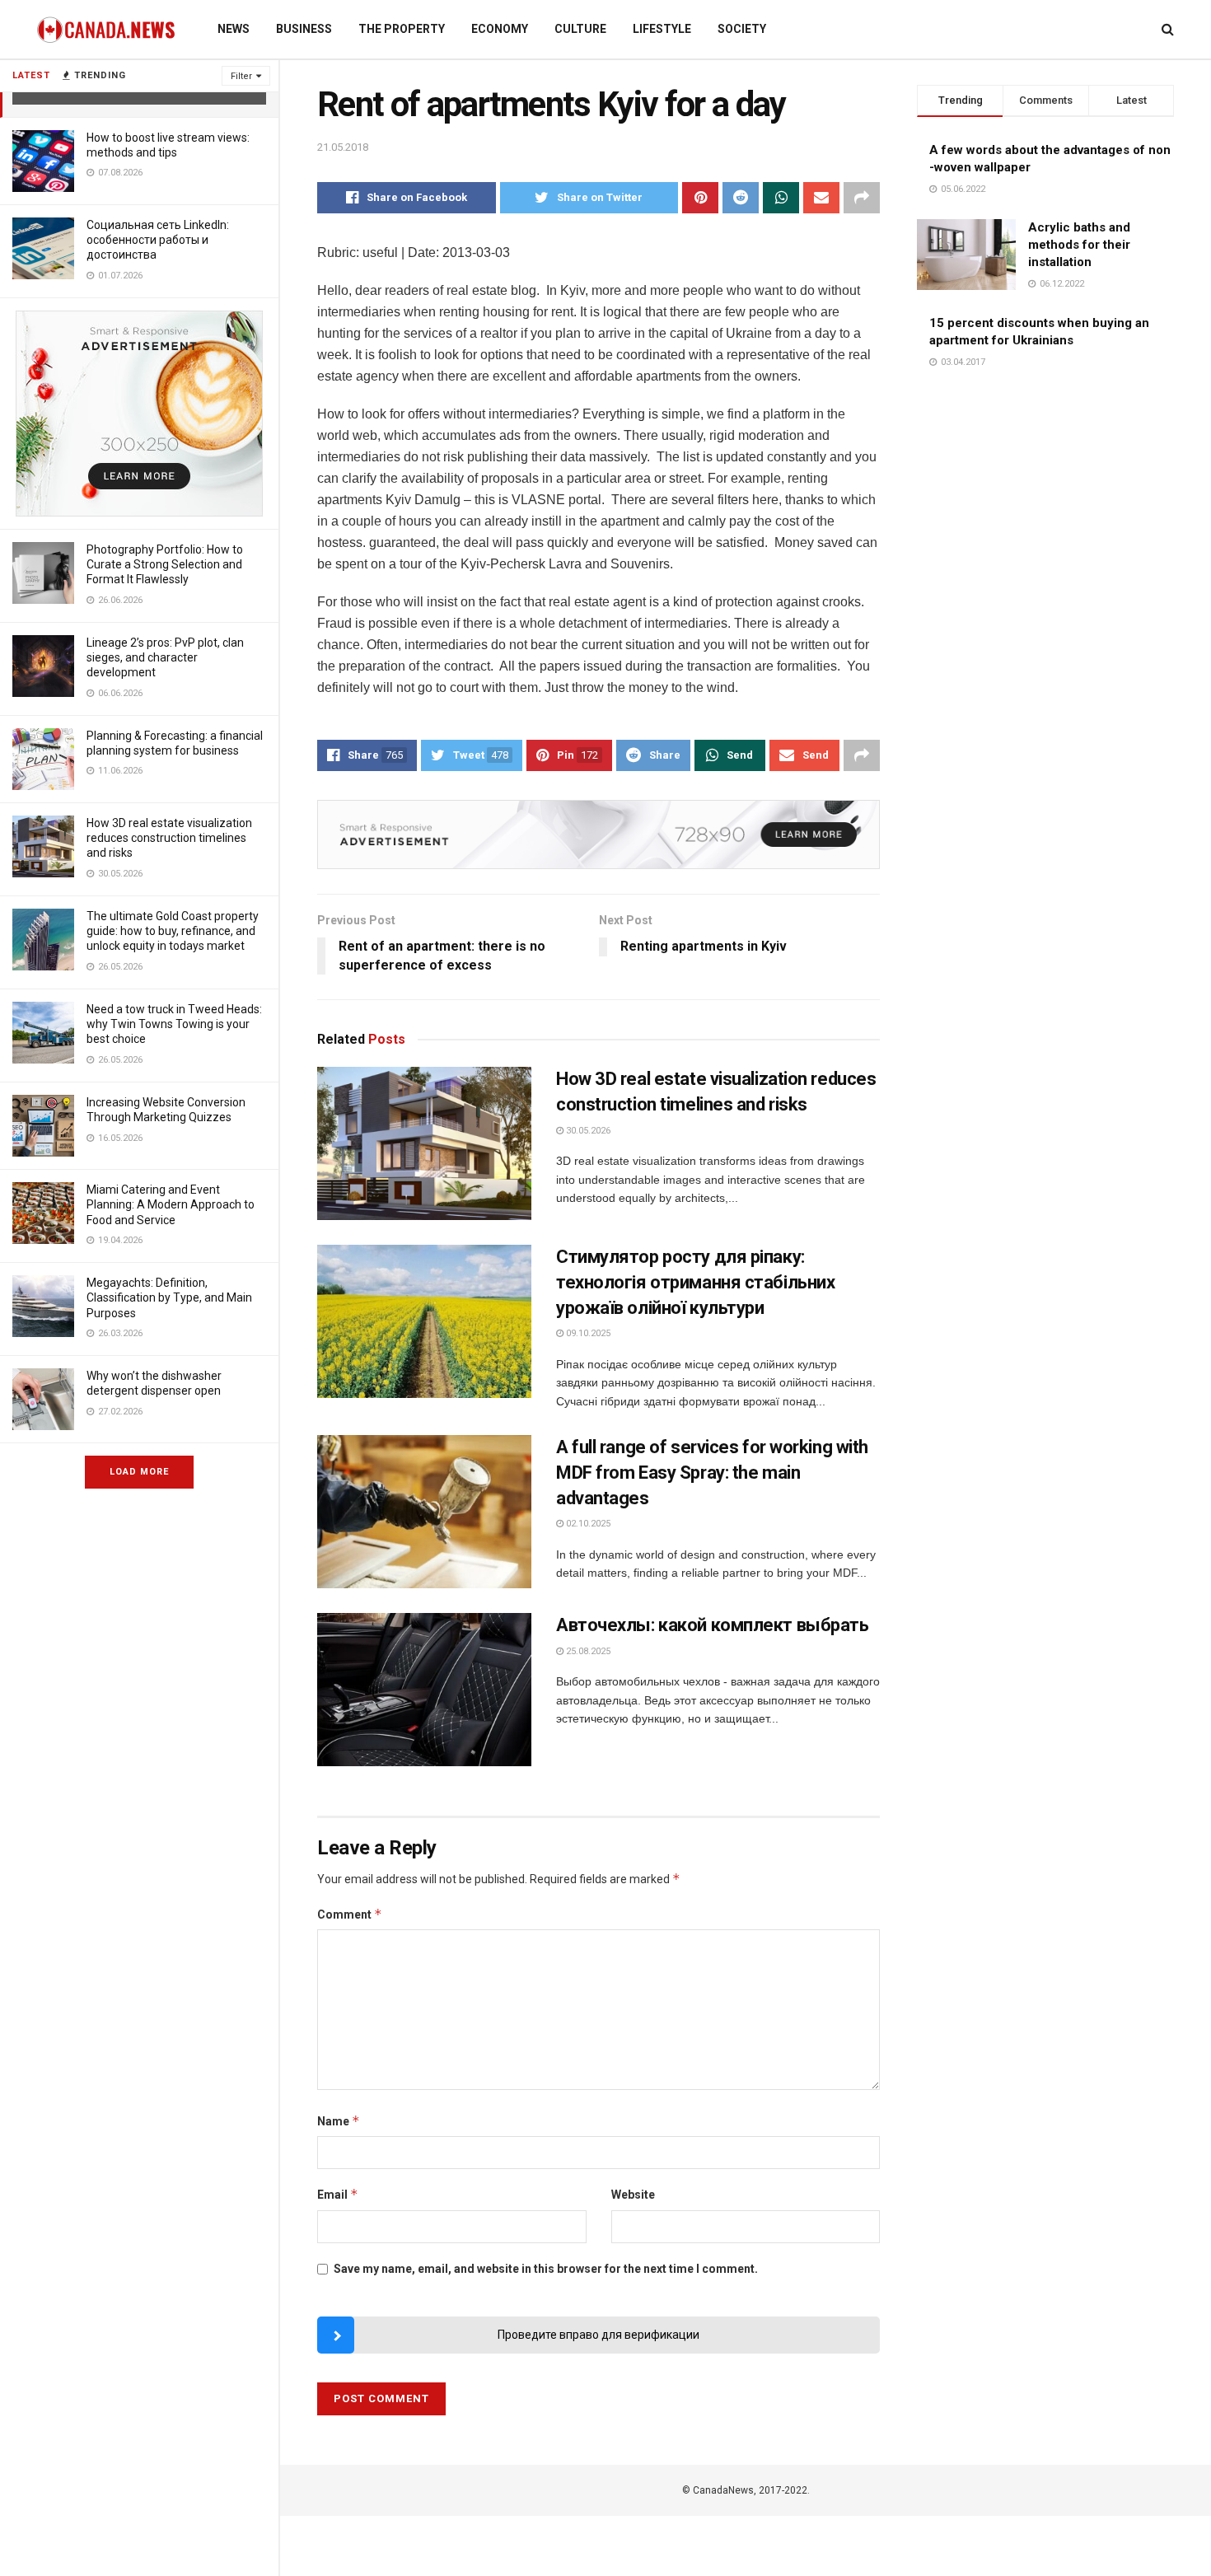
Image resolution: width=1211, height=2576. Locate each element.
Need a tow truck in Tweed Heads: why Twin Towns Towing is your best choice (174, 1024)
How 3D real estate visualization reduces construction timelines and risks (169, 838)
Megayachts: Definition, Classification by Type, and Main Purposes (169, 1297)
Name (339, 2121)
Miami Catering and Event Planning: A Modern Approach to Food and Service (171, 1204)
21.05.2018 (343, 147)
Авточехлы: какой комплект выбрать (712, 1625)
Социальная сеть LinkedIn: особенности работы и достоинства (158, 240)
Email (338, 2194)
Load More (139, 1472)
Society (742, 29)
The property (402, 29)
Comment (350, 1914)
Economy (500, 29)
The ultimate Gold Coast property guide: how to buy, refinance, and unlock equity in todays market (173, 931)
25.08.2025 (587, 1651)
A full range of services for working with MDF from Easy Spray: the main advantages (712, 1473)
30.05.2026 (587, 1131)
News (234, 29)
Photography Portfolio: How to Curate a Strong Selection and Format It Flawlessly (165, 564)
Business (304, 29)
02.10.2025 (587, 1524)
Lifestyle (662, 29)
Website (633, 2195)
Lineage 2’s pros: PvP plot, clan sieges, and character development (165, 657)
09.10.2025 (587, 1333)
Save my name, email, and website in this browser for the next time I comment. (546, 2269)
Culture (580, 29)
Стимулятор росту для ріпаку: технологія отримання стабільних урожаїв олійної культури (695, 1282)
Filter (241, 76)
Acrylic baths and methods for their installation (1079, 245)
